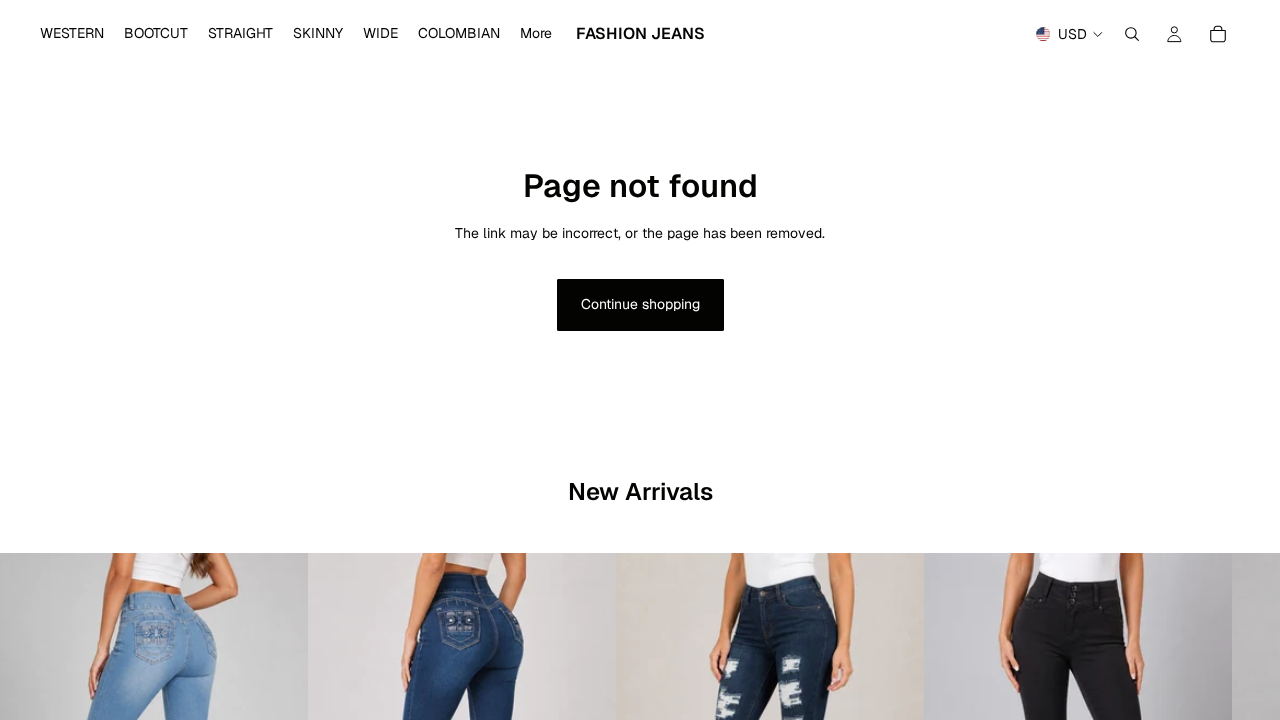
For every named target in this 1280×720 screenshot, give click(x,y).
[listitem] (536, 34)
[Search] (1132, 34)
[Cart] (1218, 34)
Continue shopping (640, 304)
